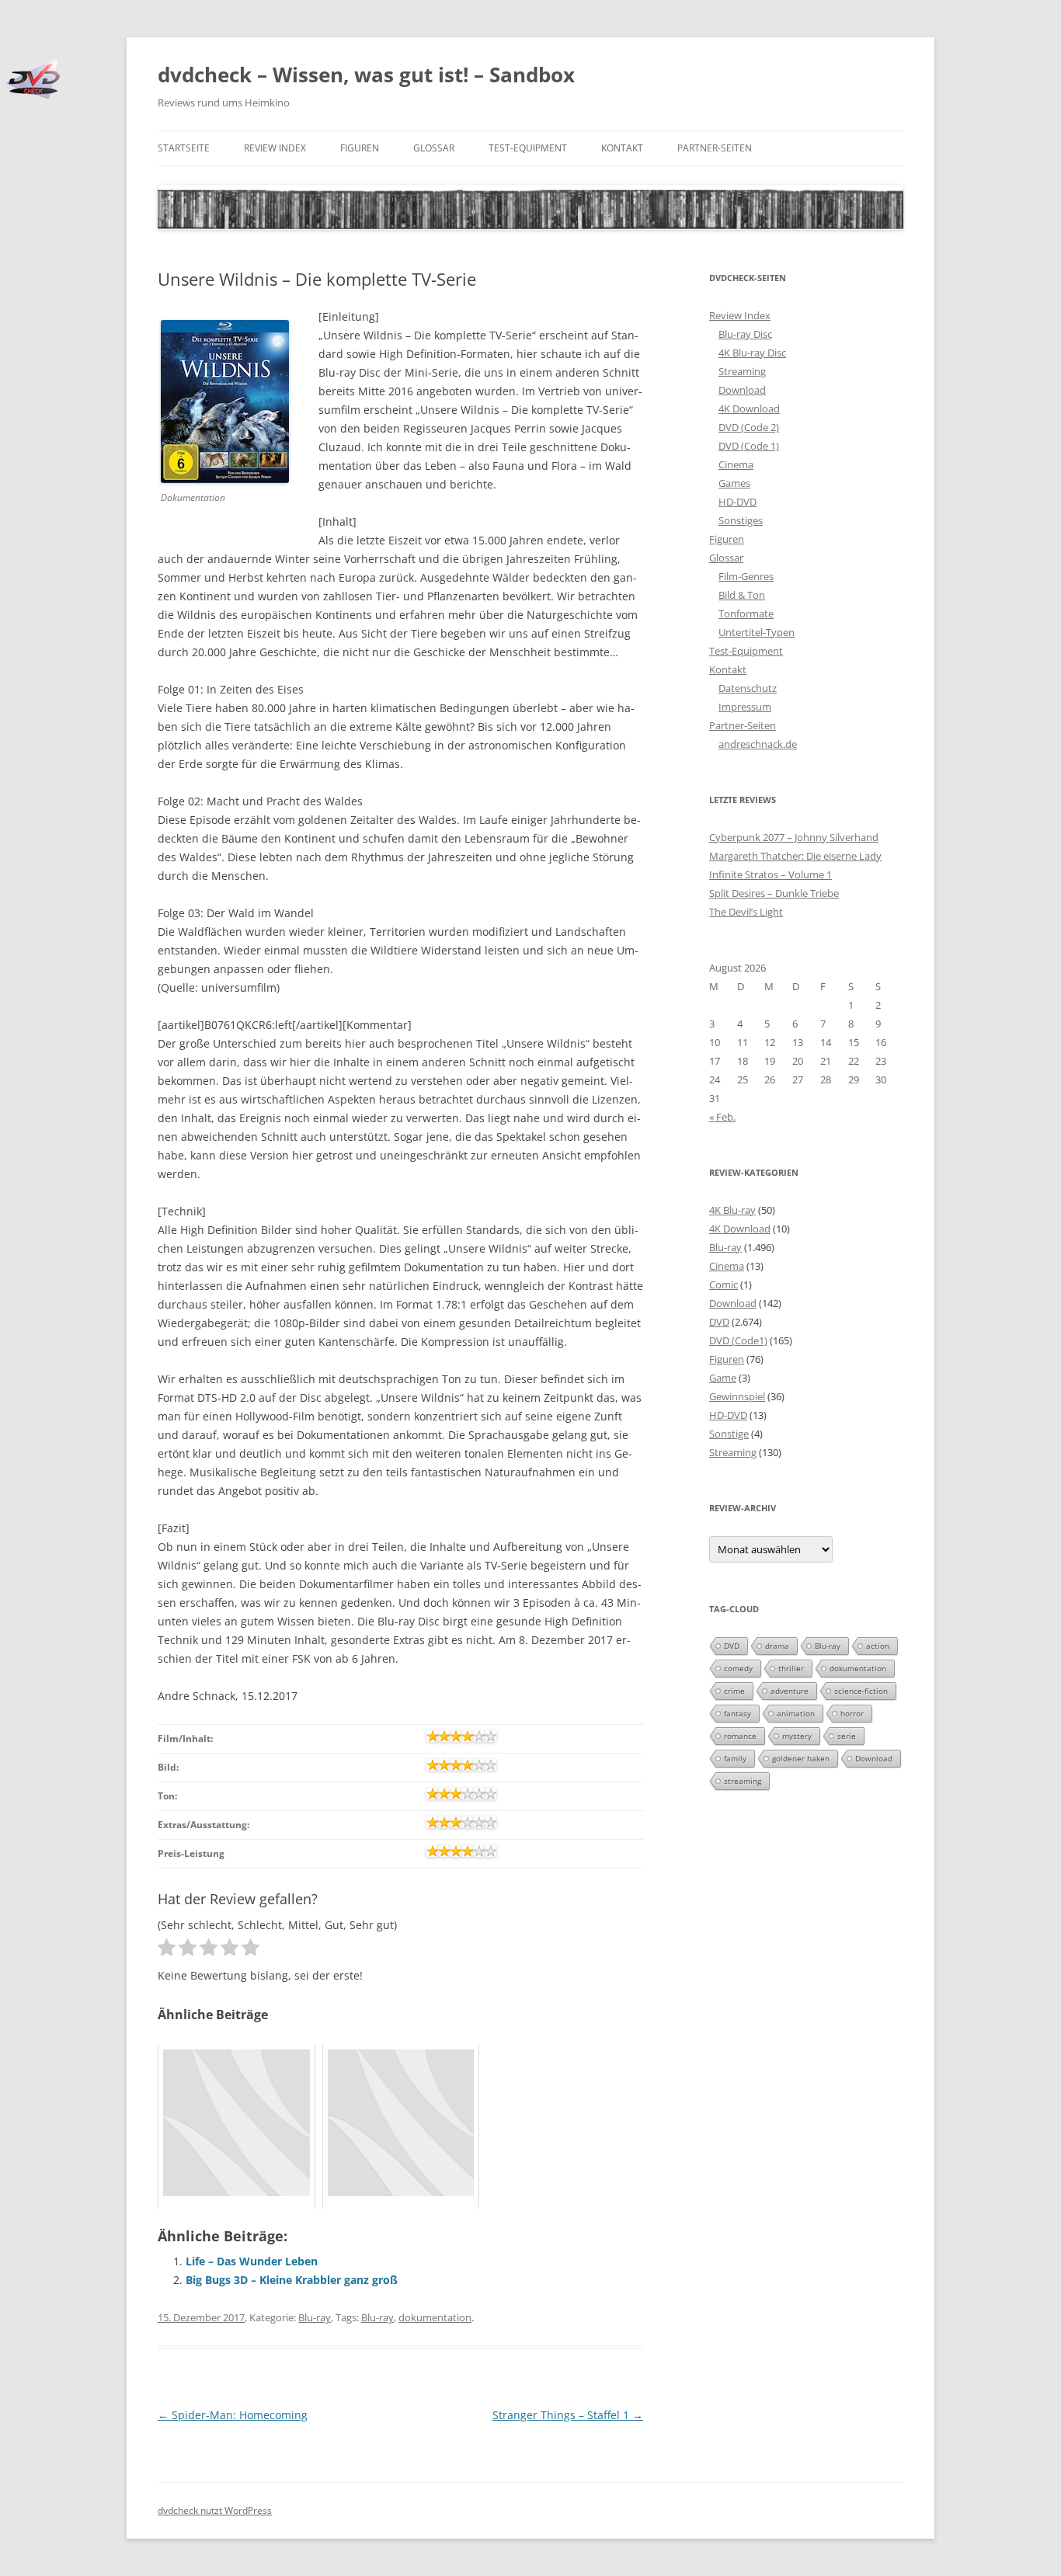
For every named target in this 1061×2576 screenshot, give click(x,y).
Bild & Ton (742, 595)
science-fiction (861, 1691)
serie (847, 1736)
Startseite (184, 148)
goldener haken (801, 1758)
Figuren (360, 148)
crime (734, 1691)
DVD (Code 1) (749, 446)
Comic (724, 1285)
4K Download (749, 408)
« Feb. (722, 1117)
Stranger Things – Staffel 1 (568, 2415)
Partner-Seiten (715, 148)
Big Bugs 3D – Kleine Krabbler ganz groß (292, 2280)
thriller (791, 1668)
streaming (743, 1781)
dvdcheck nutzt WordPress (215, 2510)
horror (852, 1713)
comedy (738, 1668)
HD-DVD (737, 502)
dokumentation (435, 2317)
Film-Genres (746, 576)
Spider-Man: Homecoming (233, 2415)
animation (796, 1713)
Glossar (434, 148)
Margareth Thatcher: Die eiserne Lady (795, 856)
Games (734, 483)
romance (740, 1736)
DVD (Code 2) (749, 427)
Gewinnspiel (737, 1396)
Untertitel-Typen (757, 632)
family (735, 1758)
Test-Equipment (528, 148)
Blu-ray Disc (745, 334)
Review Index (275, 148)
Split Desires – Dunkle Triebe (774, 893)
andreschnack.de (758, 744)
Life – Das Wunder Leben (252, 2261)
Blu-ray (315, 2317)
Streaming (742, 371)
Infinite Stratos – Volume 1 (771, 874)
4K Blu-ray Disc (752, 353)
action (878, 1646)
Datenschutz (748, 688)
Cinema (736, 464)
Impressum (745, 707)
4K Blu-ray (732, 1210)
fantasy (737, 1713)
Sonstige (729, 1434)
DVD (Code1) (738, 1340)
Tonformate (746, 614)
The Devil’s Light (746, 912)
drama (777, 1646)
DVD (719, 1322)
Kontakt (622, 148)
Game (723, 1378)
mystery (797, 1736)
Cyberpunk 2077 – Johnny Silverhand (794, 837)
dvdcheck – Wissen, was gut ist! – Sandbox (366, 75)
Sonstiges (741, 520)
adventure (790, 1691)
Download (742, 390)
